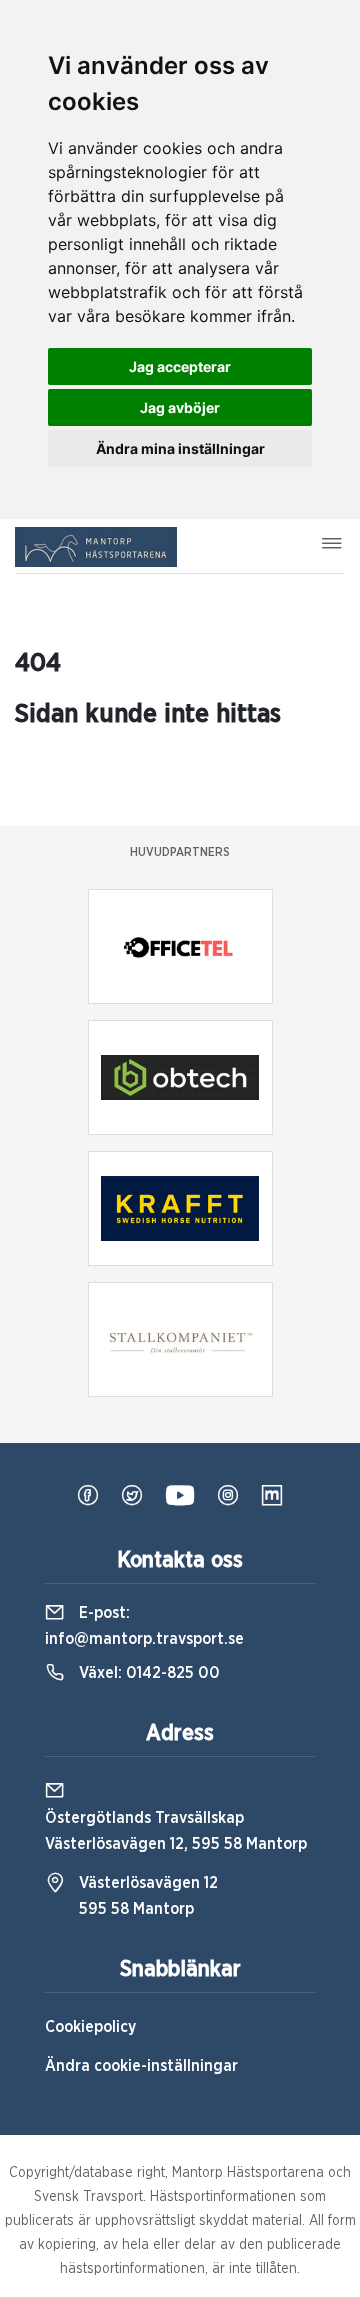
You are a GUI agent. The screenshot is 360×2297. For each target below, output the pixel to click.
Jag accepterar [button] (180, 366)
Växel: (147, 1673)
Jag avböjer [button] (180, 407)
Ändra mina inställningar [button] (180, 448)
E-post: (144, 1626)
